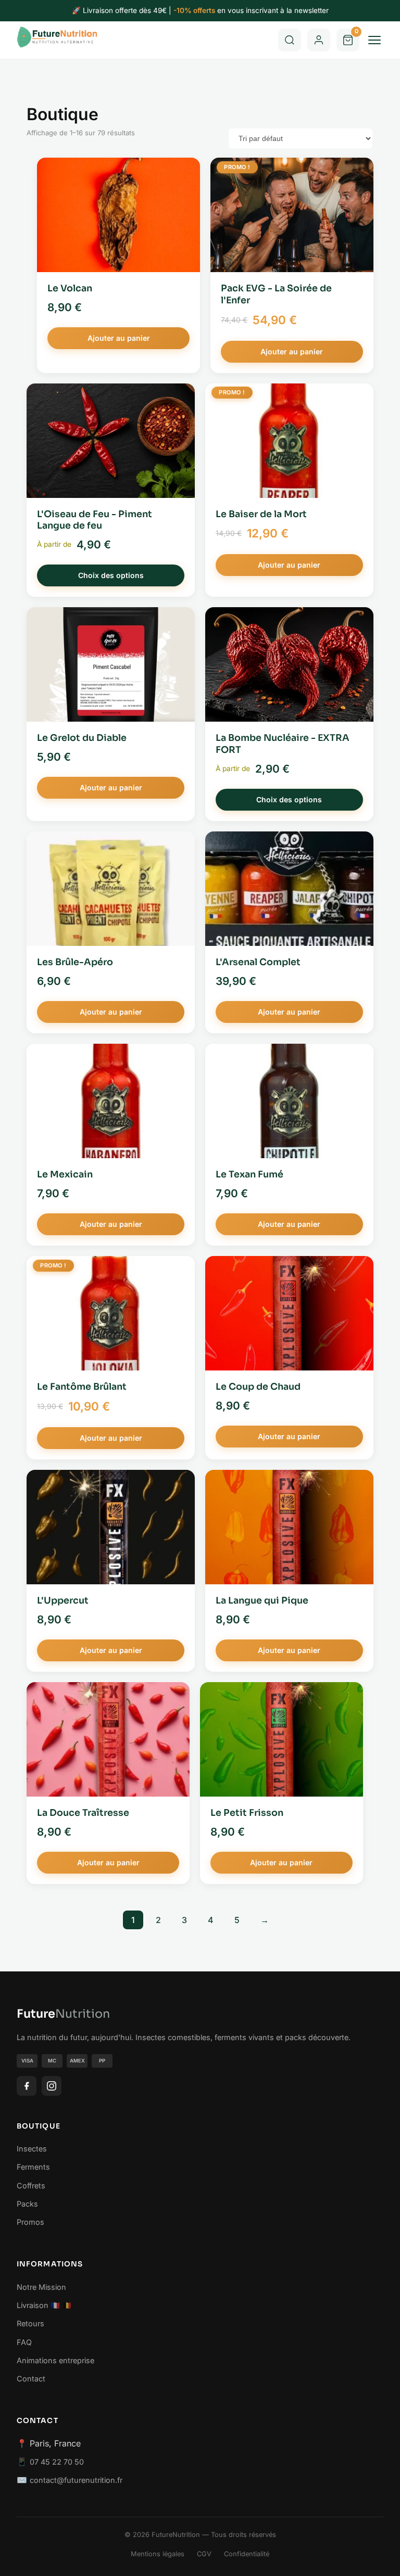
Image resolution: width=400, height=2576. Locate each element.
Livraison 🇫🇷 (38, 2305)
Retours (30, 2323)
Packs (27, 2204)
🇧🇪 (67, 2305)
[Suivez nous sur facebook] (27, 2086)
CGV (204, 2554)
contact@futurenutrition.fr (76, 2480)
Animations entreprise (55, 2360)
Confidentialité (247, 2554)
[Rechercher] (290, 40)
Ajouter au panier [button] (119, 338)
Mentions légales (158, 2554)
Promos (30, 2222)
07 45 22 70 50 (57, 2462)
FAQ (24, 2342)
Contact (31, 2379)
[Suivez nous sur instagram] (52, 2086)
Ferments (33, 2167)
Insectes (32, 2149)
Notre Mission (41, 2287)
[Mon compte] (319, 40)
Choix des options (111, 575)
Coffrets (31, 2186)
